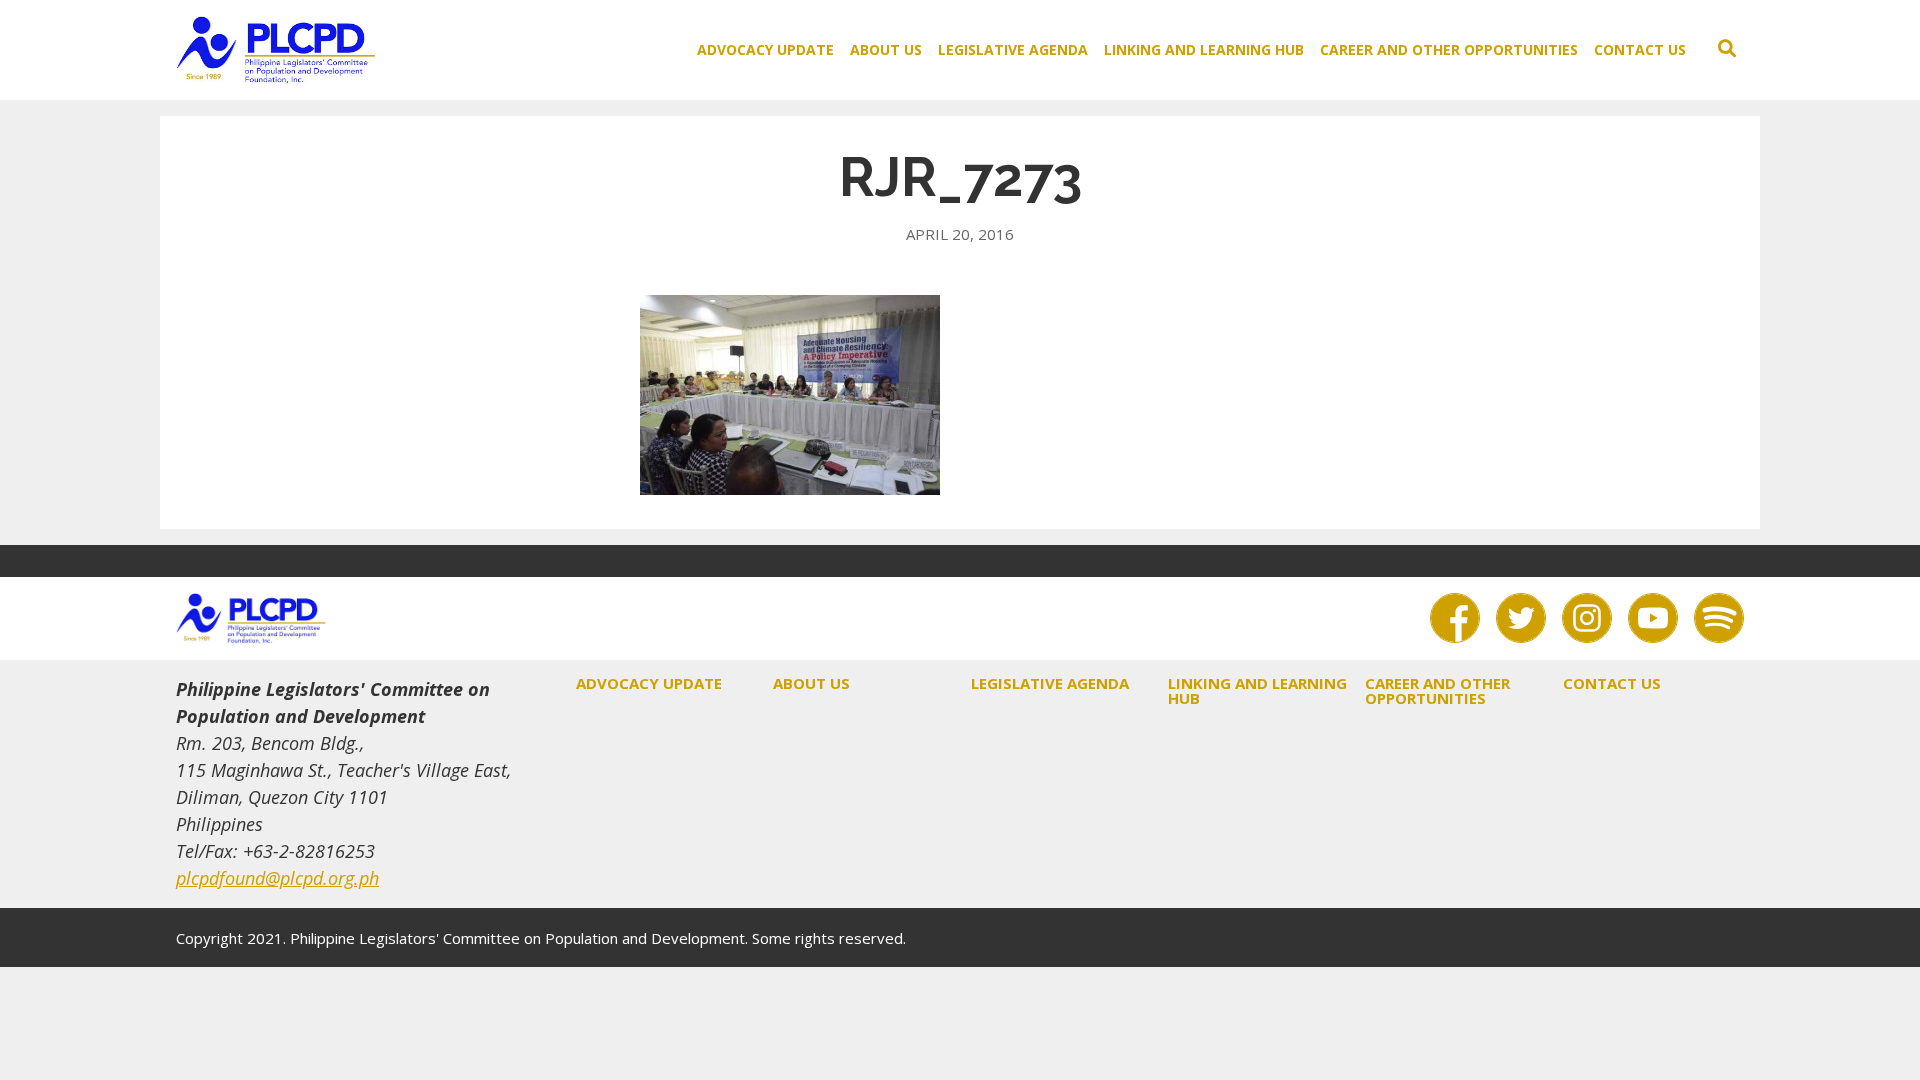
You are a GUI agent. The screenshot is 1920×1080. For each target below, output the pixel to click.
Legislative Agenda (1013, 49)
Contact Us (1640, 49)
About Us (886, 49)
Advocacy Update (765, 49)
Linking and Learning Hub (1204, 49)
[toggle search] (1727, 49)
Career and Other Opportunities (1449, 49)
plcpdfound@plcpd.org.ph (277, 878)
